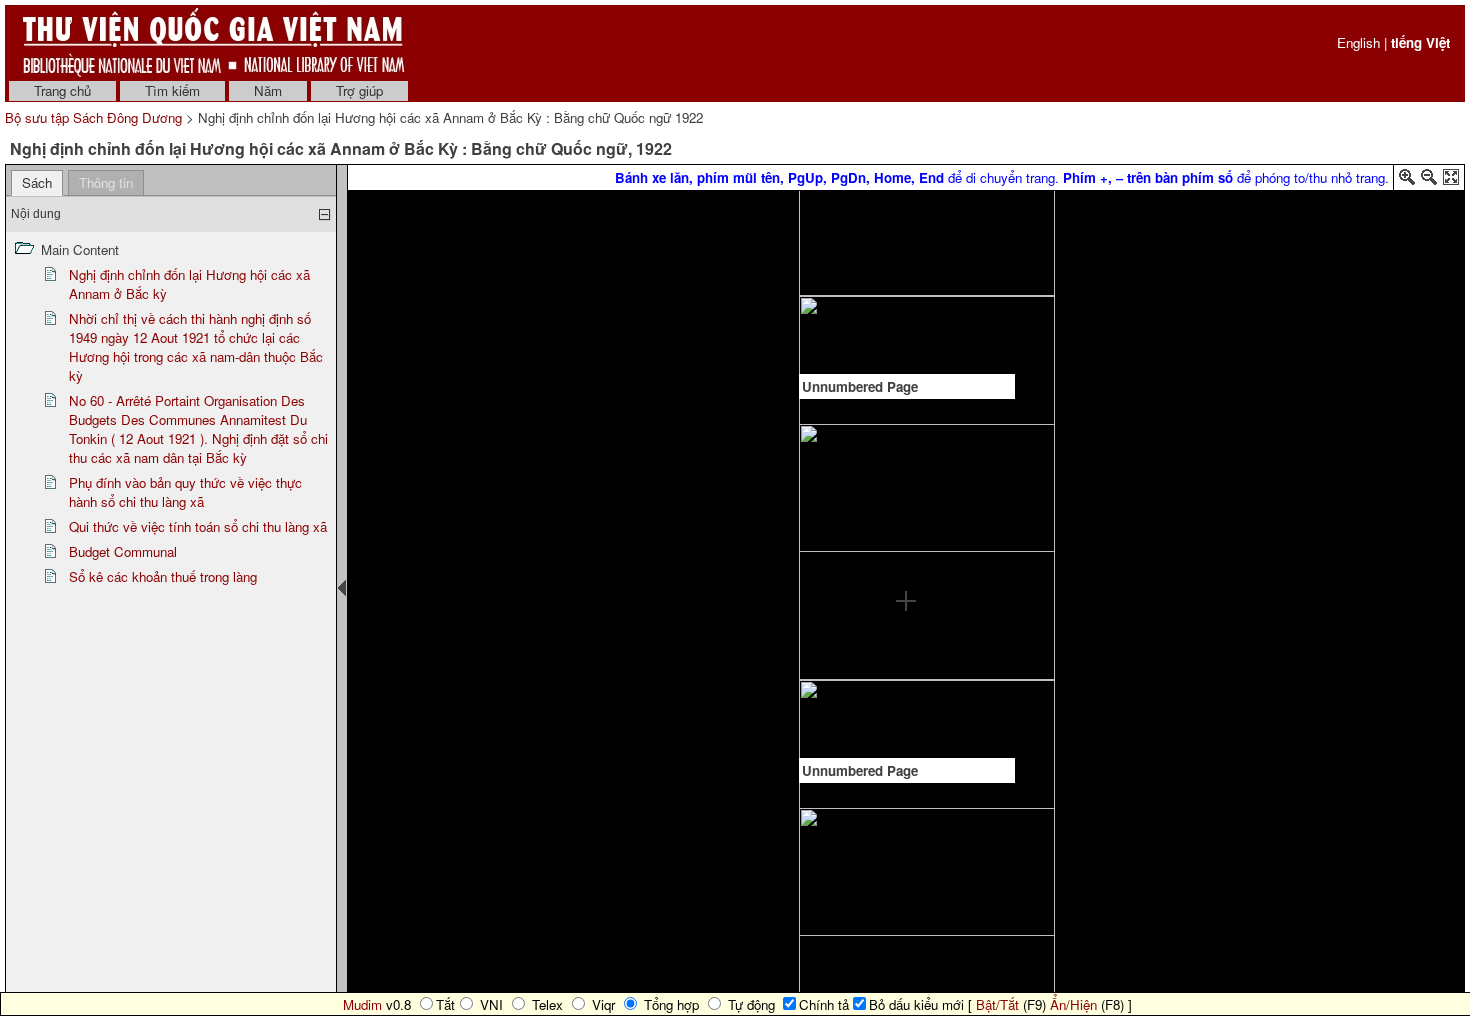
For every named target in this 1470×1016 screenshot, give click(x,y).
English (1358, 42)
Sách (37, 182)
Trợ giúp (359, 90)
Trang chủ (62, 90)
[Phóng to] (1407, 180)
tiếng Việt (1420, 42)
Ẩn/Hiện (1073, 1004)
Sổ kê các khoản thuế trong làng (163, 576)
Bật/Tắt (997, 1004)
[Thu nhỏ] (1429, 180)
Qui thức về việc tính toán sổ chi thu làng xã (198, 526)
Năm (268, 90)
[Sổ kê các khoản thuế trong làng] (906, 197)
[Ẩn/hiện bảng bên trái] (342, 588)
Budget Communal (123, 551)
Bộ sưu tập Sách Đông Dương (95, 117)
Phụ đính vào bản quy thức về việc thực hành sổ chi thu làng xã (185, 492)
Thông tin (106, 182)
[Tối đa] (1451, 180)
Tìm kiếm (172, 90)
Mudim (362, 1004)
